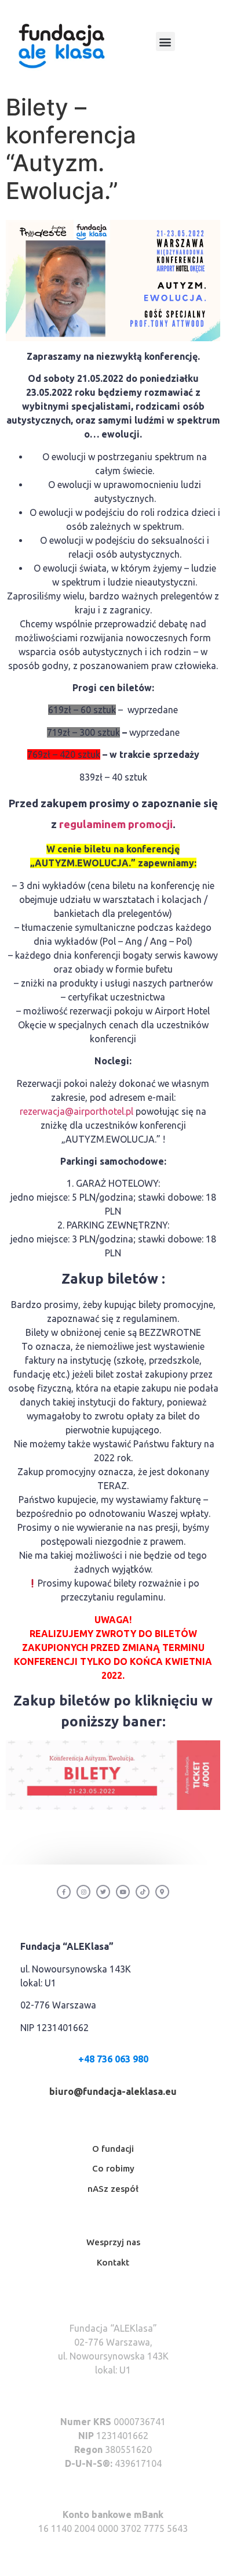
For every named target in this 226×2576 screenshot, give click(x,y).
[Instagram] (83, 1892)
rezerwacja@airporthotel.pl (76, 1111)
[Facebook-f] (64, 1892)
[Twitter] (103, 1892)
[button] (165, 41)
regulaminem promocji (116, 824)
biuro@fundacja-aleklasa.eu (113, 2091)
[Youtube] (123, 1892)
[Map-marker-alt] (162, 1892)
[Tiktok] (143, 1892)
